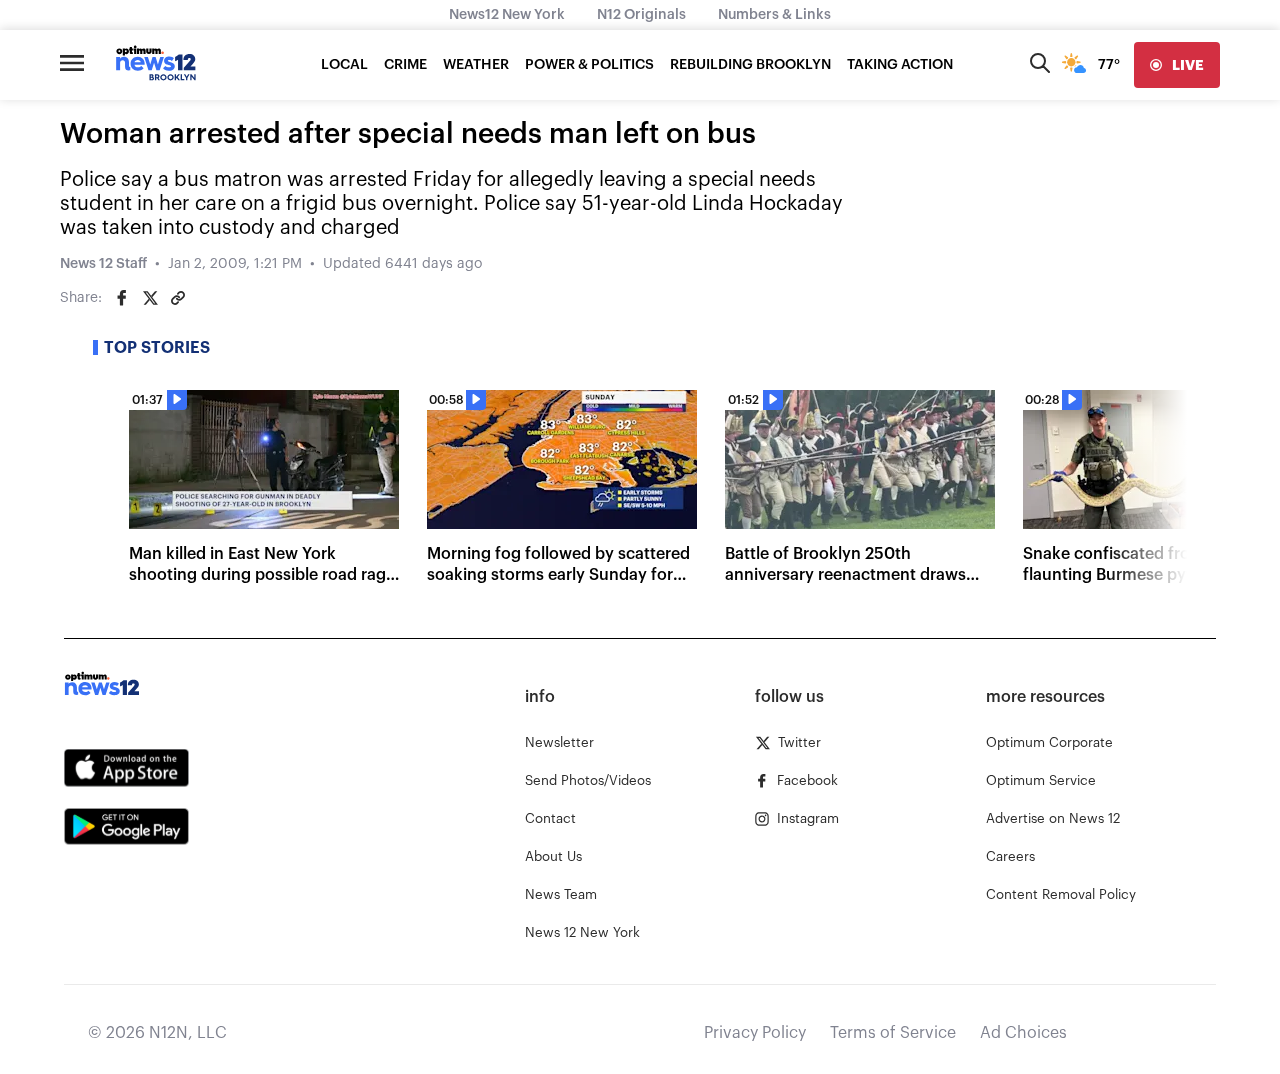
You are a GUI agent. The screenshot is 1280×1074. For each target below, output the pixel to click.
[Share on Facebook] (122, 298)
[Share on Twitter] (150, 298)
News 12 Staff (103, 264)
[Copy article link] (178, 298)
